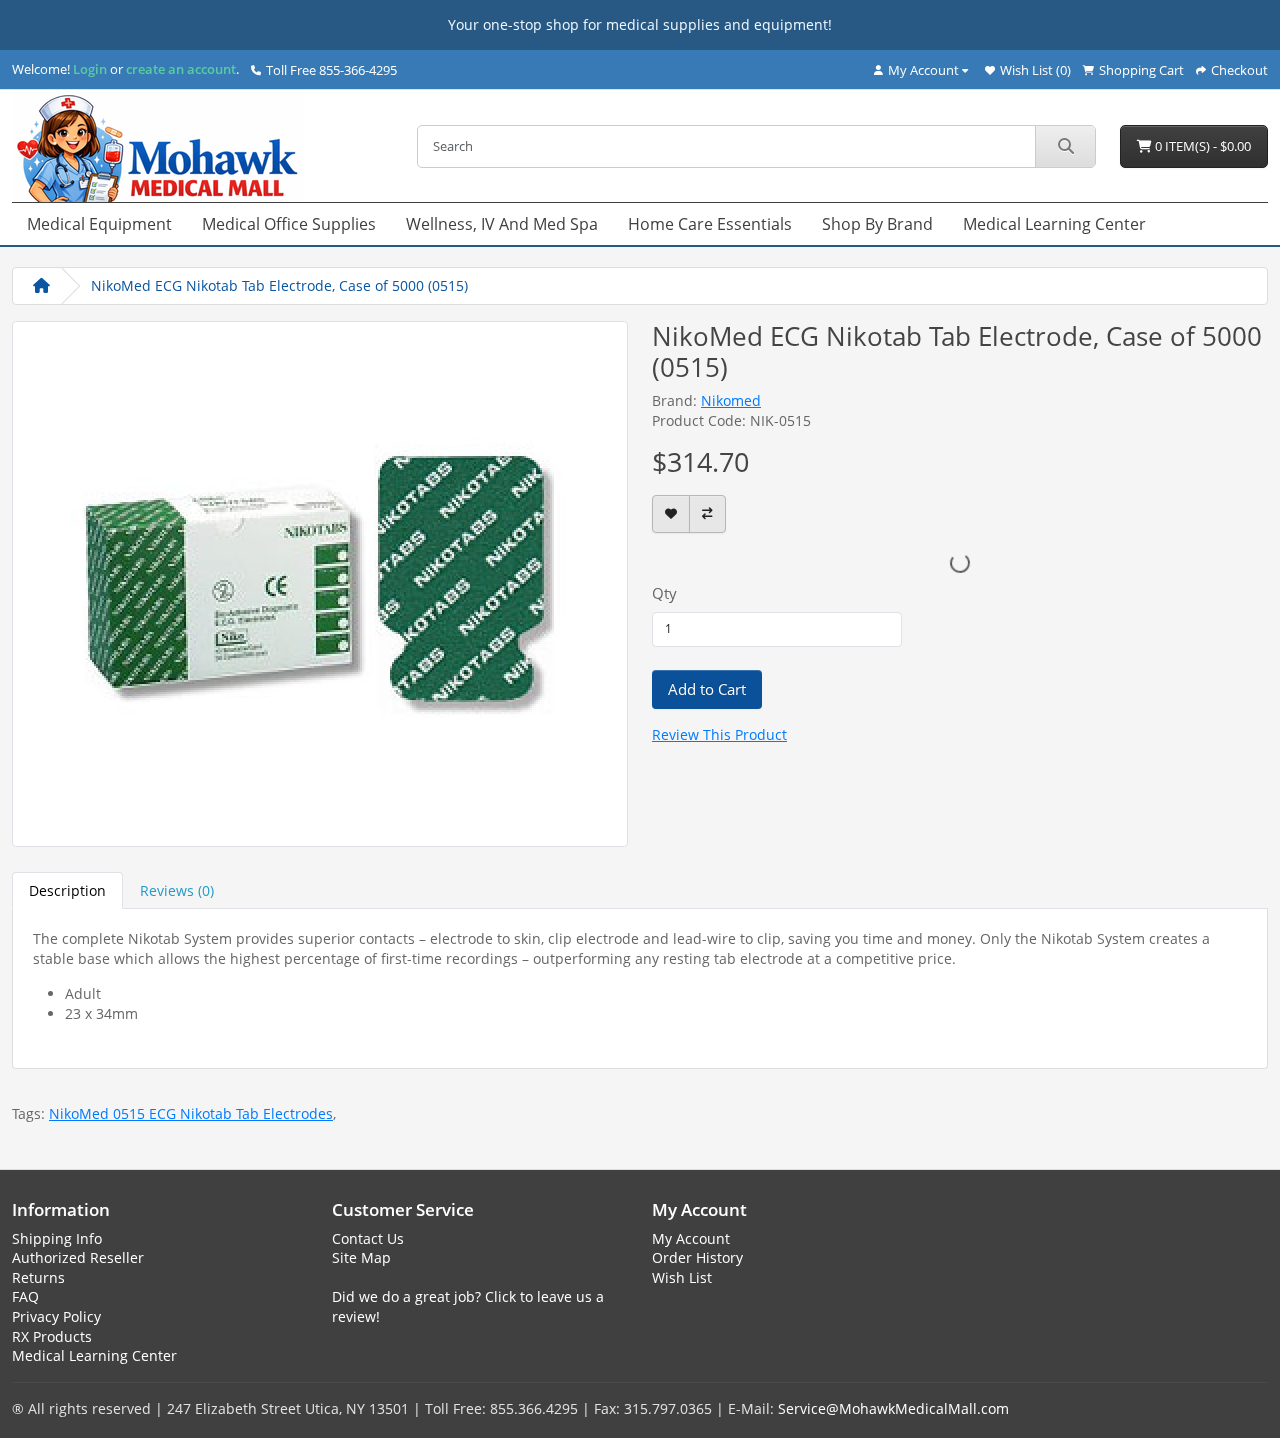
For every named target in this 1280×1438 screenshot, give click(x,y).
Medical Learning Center (1054, 224)
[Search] (1065, 146)
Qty (664, 593)
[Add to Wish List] (671, 514)
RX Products (52, 1336)
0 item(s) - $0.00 (1201, 146)
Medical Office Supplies (289, 224)
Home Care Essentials (710, 224)
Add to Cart (707, 689)
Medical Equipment (99, 224)
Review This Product (719, 734)
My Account (691, 1238)
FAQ (25, 1296)
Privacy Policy (56, 1316)
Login (90, 69)
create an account (179, 69)
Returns (38, 1277)
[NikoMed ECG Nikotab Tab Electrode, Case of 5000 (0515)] (320, 581)
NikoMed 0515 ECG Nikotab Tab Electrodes (191, 1113)
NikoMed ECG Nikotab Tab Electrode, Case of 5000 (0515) (279, 285)
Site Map (361, 1257)
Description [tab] (67, 890)
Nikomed (731, 400)
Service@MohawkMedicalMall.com (893, 1408)
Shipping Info (57, 1238)
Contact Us (368, 1238)
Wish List (682, 1277)
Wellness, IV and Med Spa (502, 224)
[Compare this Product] (707, 514)
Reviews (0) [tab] (177, 890)
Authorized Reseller (78, 1257)
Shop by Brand (877, 224)
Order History (697, 1257)
